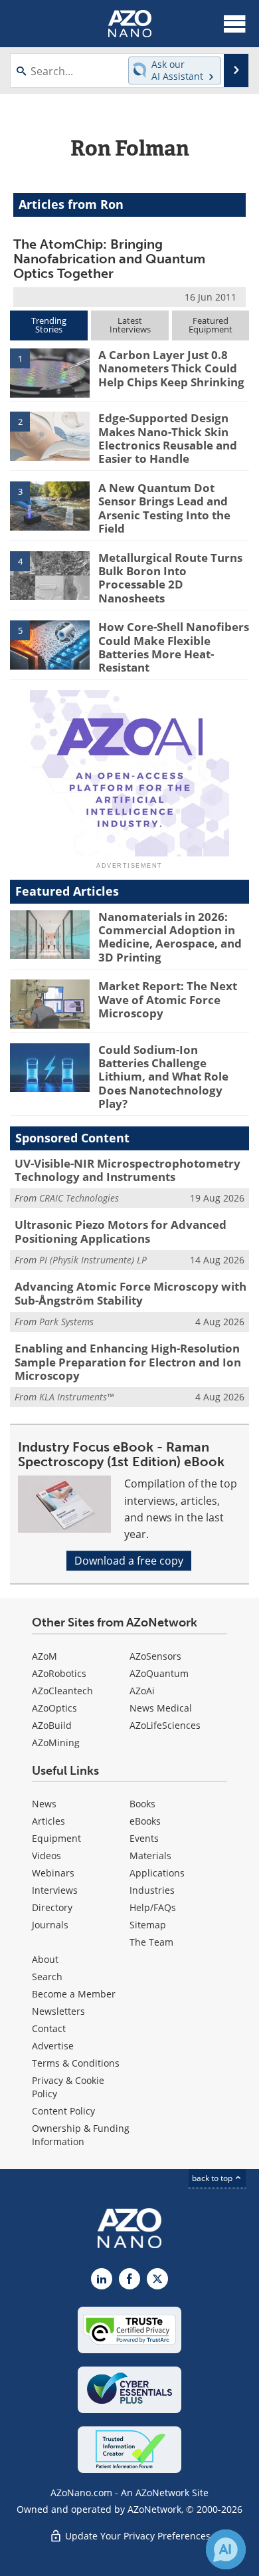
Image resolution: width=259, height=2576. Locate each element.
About (45, 1959)
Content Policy (63, 2111)
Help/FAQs (153, 1907)
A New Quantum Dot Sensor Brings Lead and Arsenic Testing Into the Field (164, 508)
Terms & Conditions (76, 2063)
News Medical (161, 1708)
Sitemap (148, 1925)
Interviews (55, 1890)
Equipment (56, 1838)
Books (142, 1804)
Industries (152, 1890)
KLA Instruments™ (76, 1397)
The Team (151, 1942)
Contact (49, 2028)
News (44, 1804)
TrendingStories (49, 325)
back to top (213, 2178)
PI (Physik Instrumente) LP (93, 1260)
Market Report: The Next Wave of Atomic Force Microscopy (168, 999)
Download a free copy (129, 1561)
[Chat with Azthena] (226, 2549)
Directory (52, 1907)
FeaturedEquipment (211, 325)
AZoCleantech (62, 1691)
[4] (50, 575)
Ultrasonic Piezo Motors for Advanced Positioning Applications (121, 1231)
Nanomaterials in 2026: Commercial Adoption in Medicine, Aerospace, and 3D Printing (170, 937)
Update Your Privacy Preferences (136, 2536)
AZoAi (142, 1691)
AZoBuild (52, 1725)
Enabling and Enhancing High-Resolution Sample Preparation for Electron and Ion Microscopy (128, 1362)
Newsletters (58, 2011)
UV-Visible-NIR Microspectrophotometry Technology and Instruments (128, 1170)
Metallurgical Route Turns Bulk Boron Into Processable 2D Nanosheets (170, 578)
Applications (157, 1873)
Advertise (53, 2046)
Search (47, 1977)
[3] (50, 505)
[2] (50, 436)
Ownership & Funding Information (81, 2135)
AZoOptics (54, 1708)
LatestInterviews (130, 325)
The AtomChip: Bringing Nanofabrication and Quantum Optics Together (109, 259)
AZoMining (56, 1742)
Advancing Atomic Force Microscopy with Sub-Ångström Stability (130, 1293)
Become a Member (74, 1994)
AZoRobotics (59, 1673)
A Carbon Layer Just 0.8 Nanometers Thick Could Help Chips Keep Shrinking (171, 368)
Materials (150, 1856)
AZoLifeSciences (165, 1725)
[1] (50, 372)
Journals (50, 1925)
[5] (50, 644)
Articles (48, 1821)
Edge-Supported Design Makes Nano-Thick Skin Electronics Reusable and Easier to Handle (168, 438)
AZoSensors (155, 1656)
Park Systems (66, 1322)
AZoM (44, 1656)
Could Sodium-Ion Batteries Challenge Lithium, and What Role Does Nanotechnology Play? (163, 1077)
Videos (46, 1856)
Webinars (53, 1873)
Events (144, 1838)
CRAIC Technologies (79, 1198)
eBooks (145, 1821)
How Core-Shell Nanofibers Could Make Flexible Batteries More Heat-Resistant (174, 647)
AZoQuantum (159, 1673)
